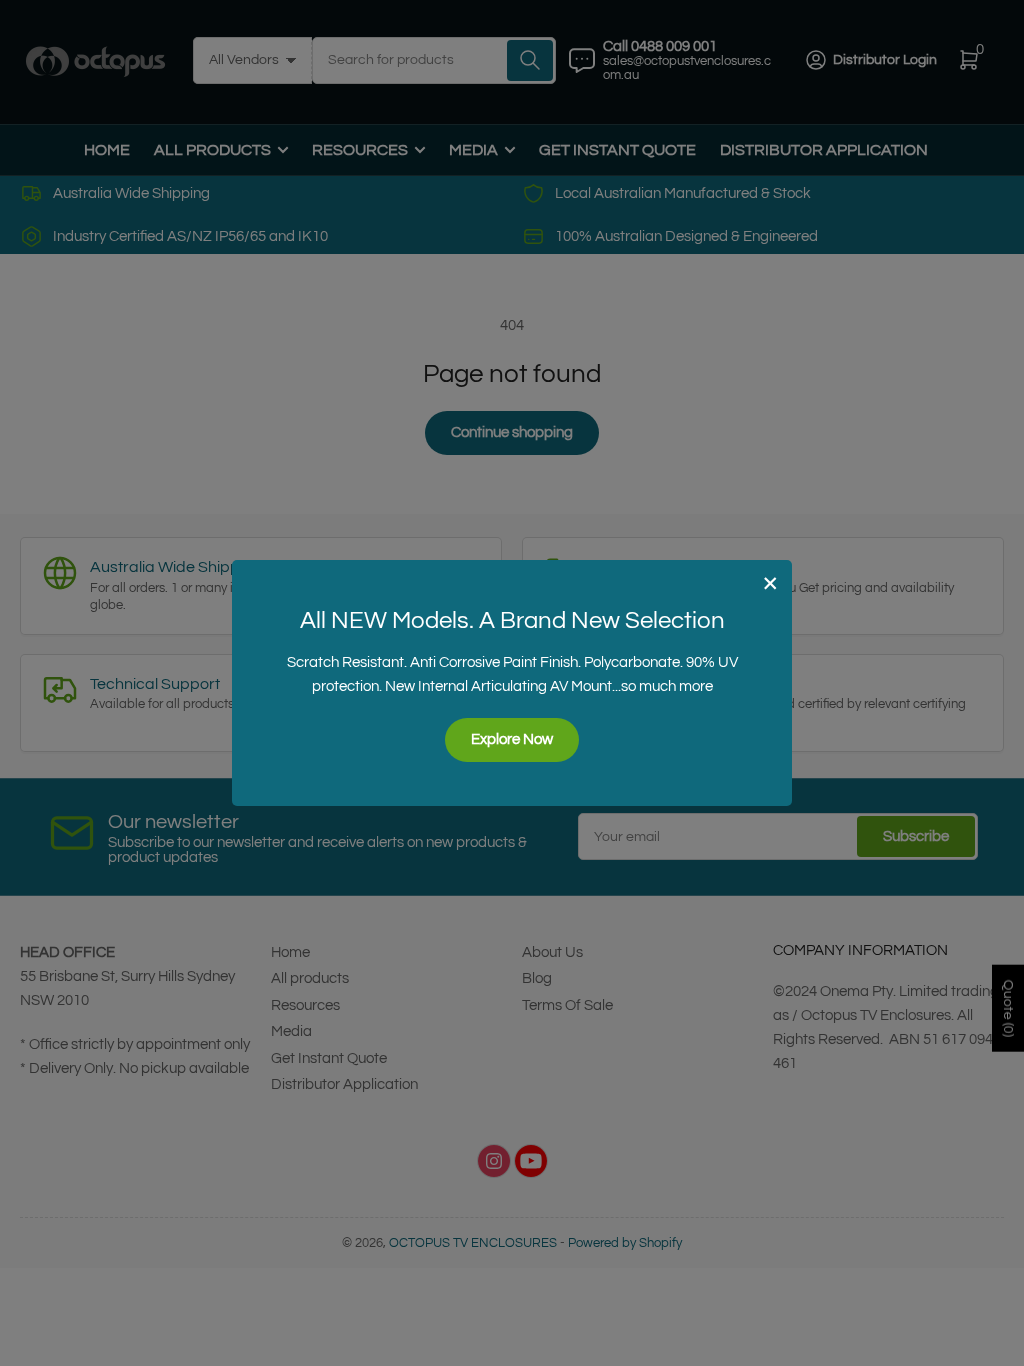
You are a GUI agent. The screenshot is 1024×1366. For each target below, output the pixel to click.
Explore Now (512, 739)
